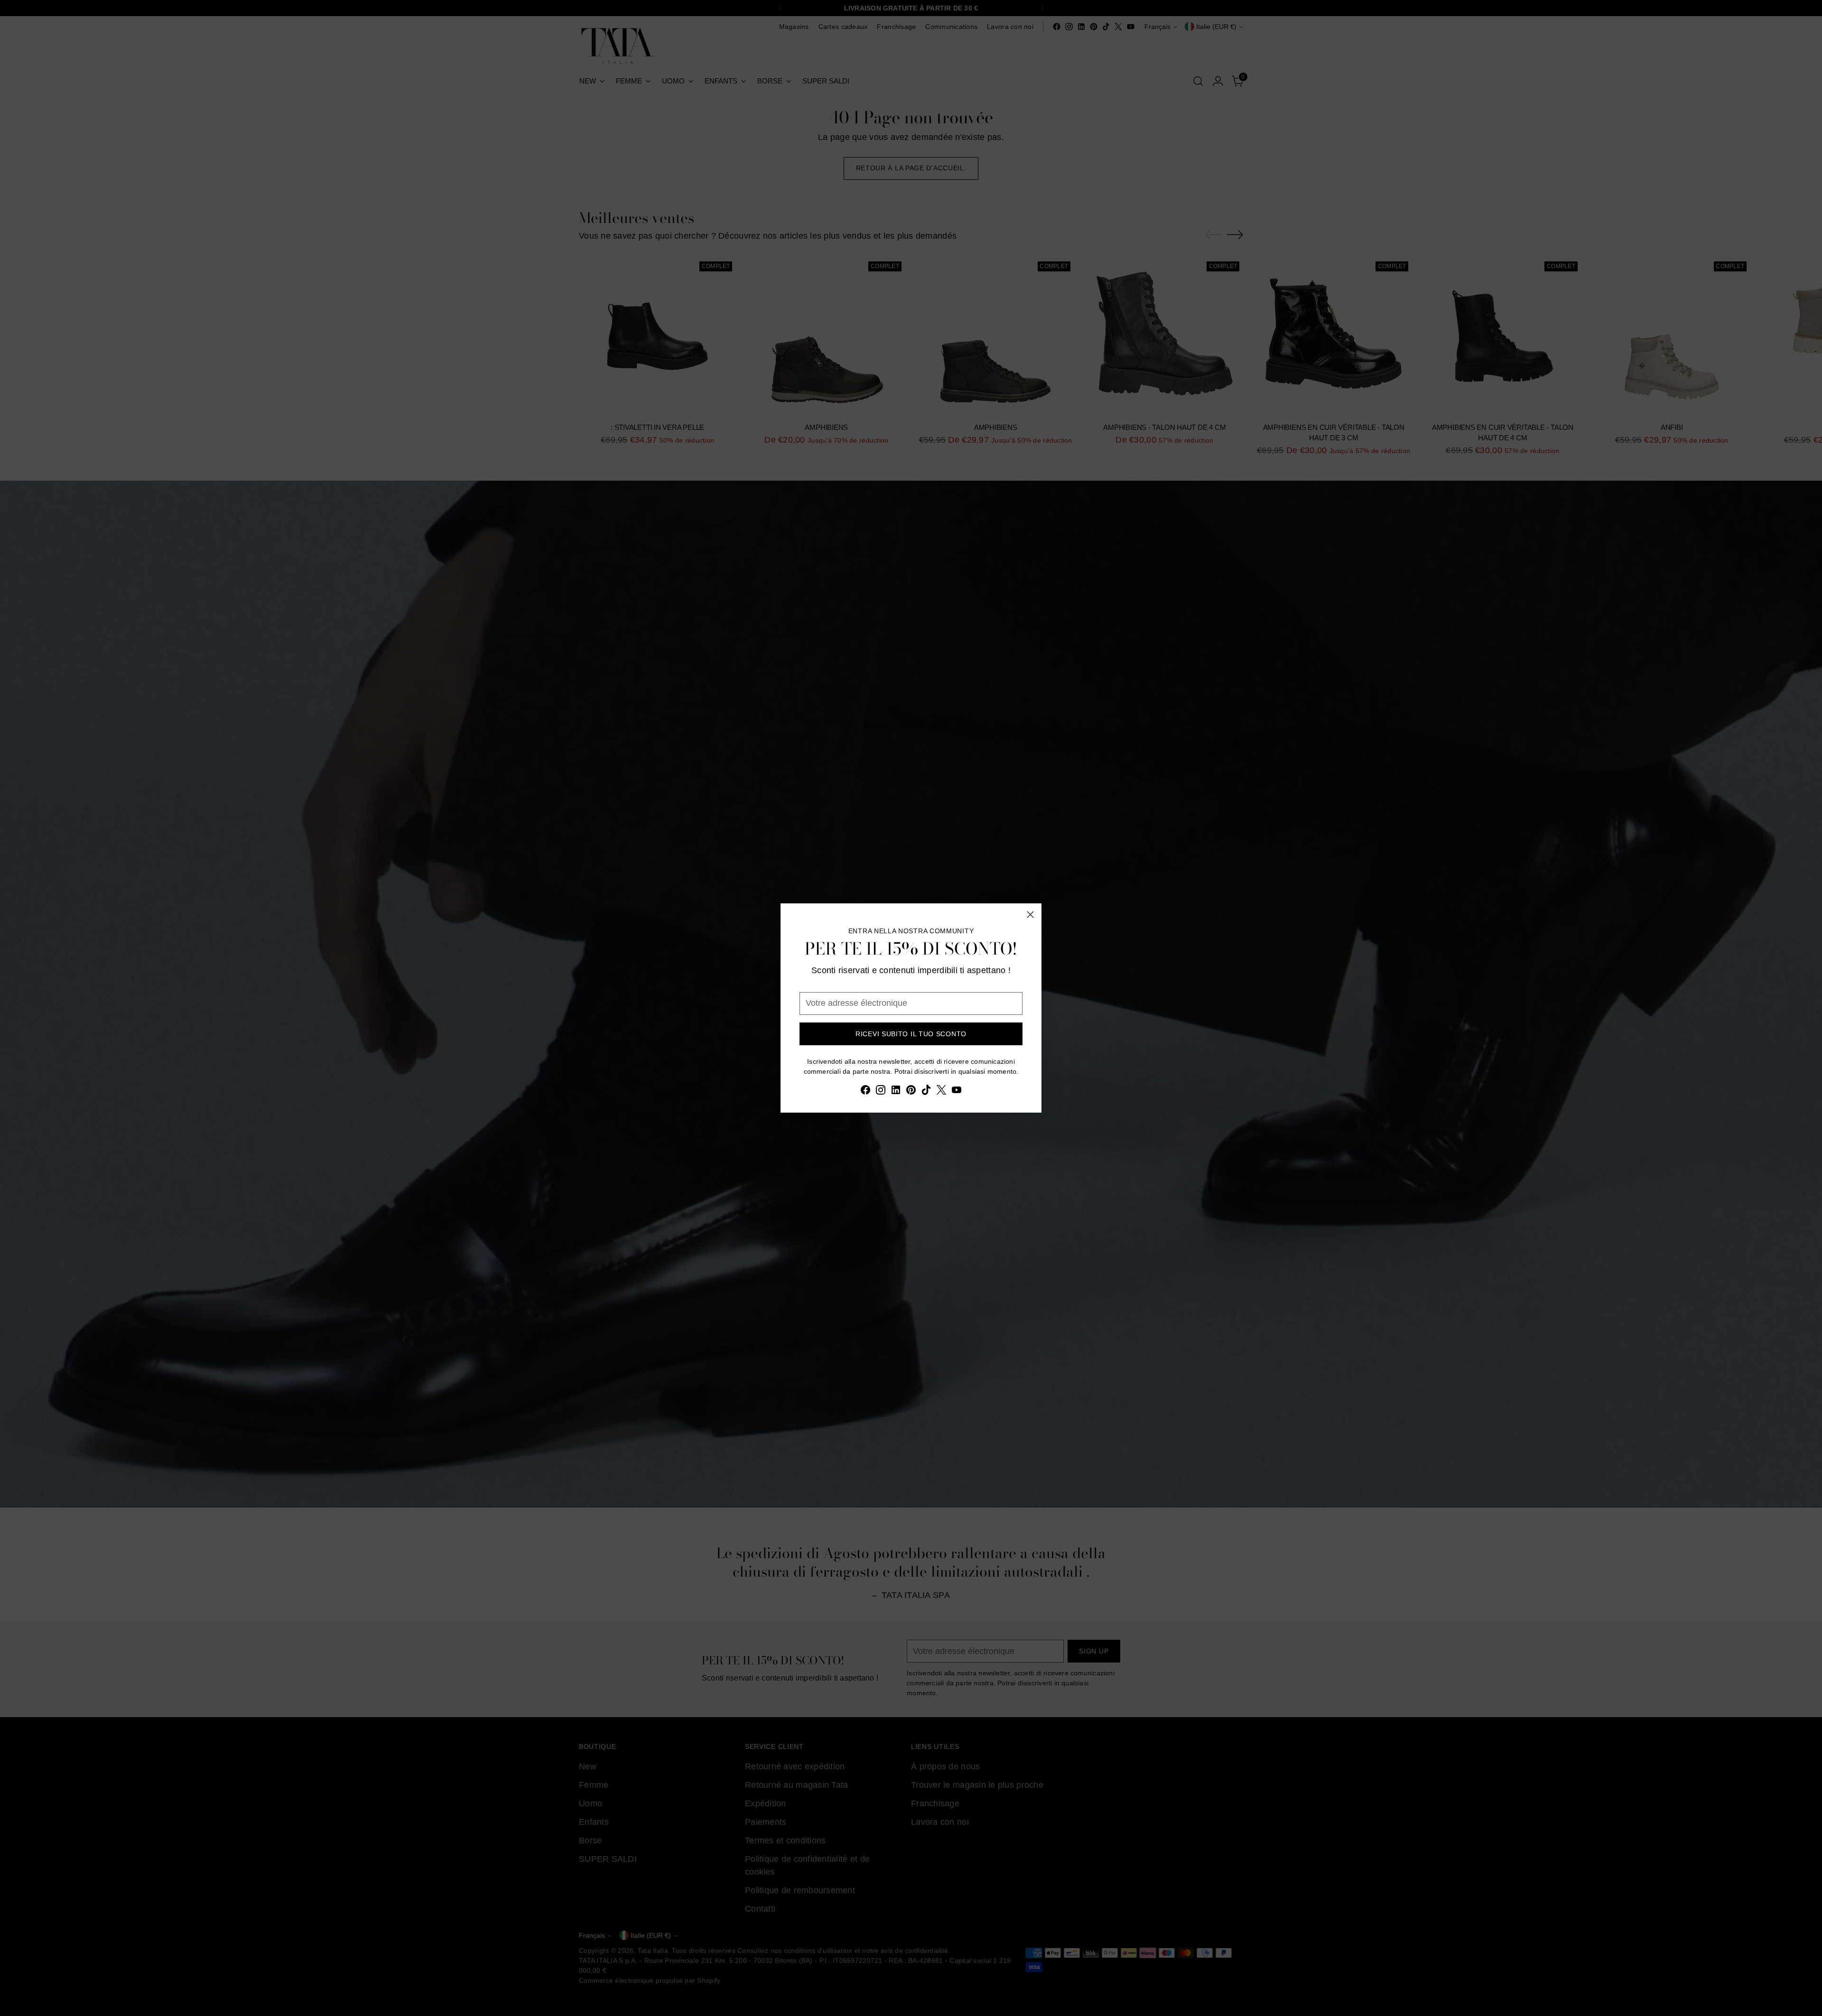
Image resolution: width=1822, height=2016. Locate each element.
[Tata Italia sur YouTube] (957, 1092)
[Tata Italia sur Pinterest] (911, 1092)
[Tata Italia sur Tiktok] (926, 1092)
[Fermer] (1030, 915)
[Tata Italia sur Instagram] (881, 1092)
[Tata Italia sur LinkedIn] (896, 1092)
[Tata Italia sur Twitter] (941, 1092)
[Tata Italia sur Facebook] (865, 1092)
